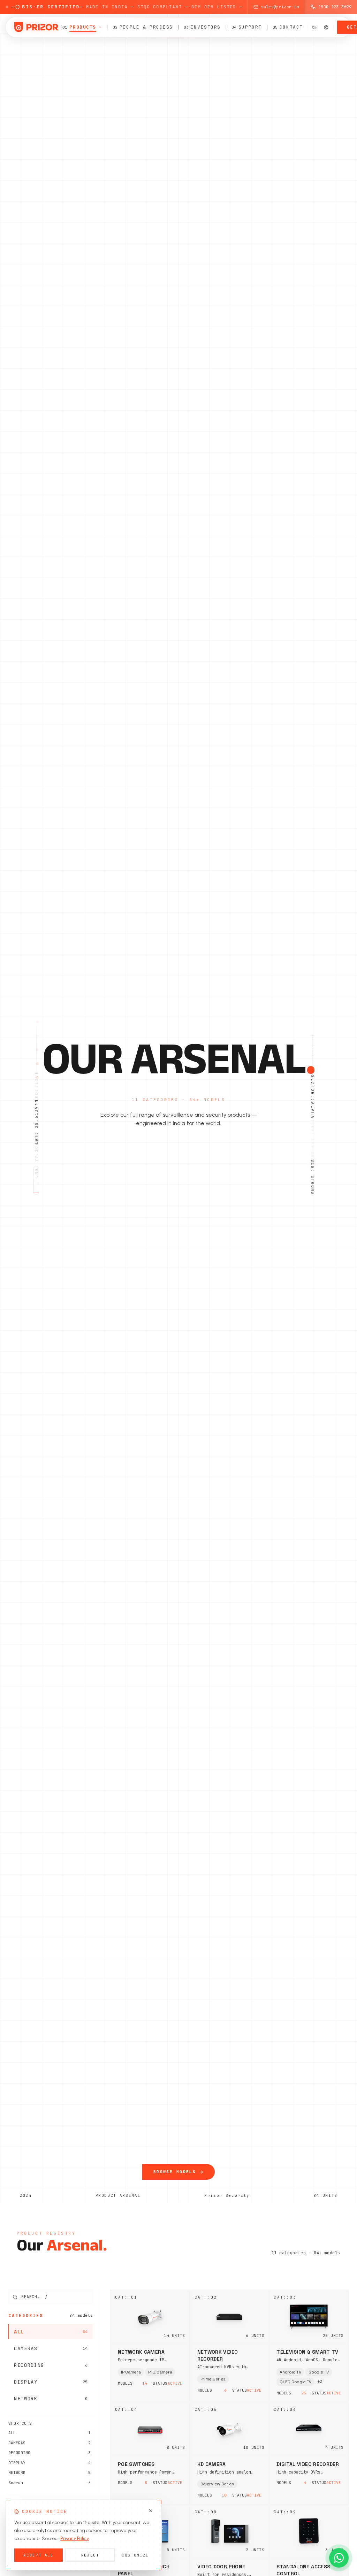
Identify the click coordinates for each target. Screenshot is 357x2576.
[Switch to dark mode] (326, 27)
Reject (90, 2555)
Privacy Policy (75, 2539)
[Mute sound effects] (314, 27)
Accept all (39, 2555)
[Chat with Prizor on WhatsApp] (339, 2558)
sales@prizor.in (280, 7)
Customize (135, 2555)
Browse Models (175, 2172)
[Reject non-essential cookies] (151, 2511)
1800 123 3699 (335, 7)
